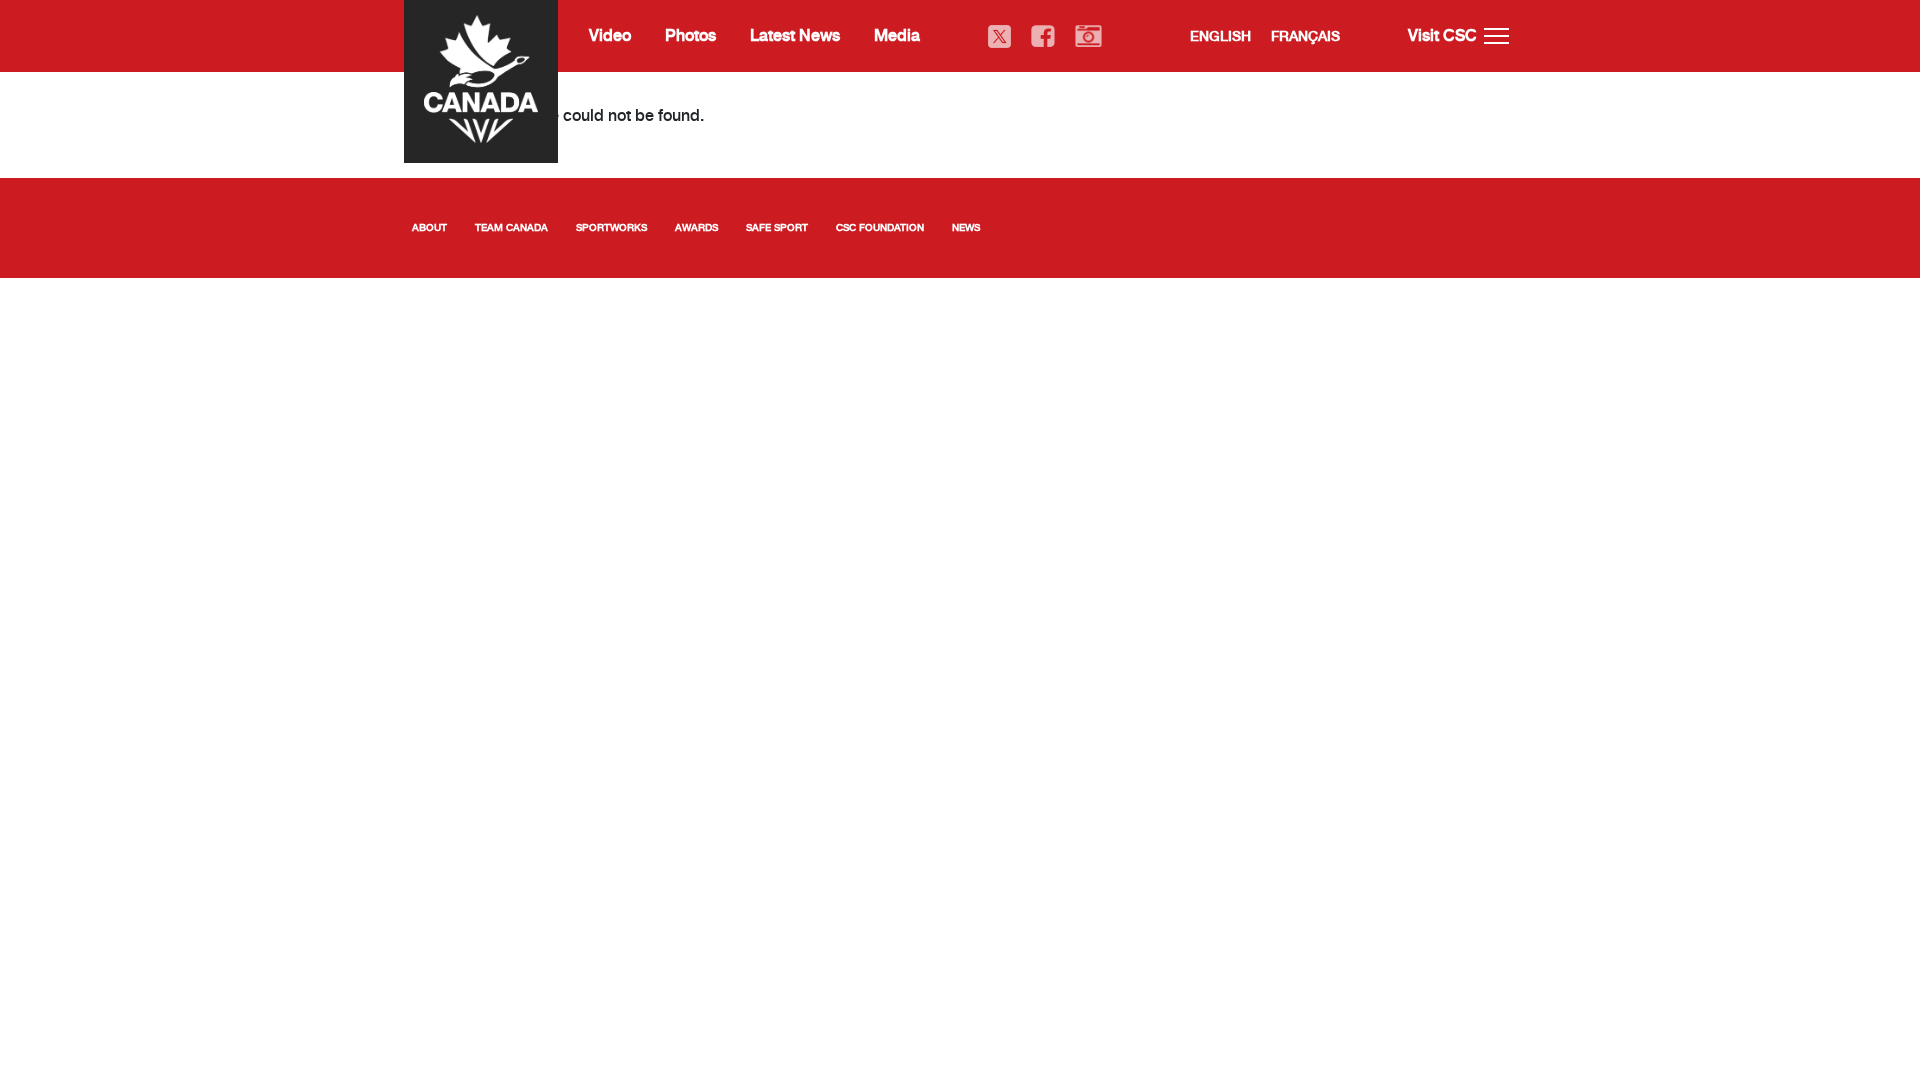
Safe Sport (777, 227)
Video (610, 35)
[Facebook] (1042, 36)
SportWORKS (611, 227)
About (429, 227)
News (966, 227)
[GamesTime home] (481, 79)
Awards (696, 227)
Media (897, 35)
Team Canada (511, 227)
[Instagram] (1088, 36)
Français (1305, 36)
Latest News (795, 35)
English (1220, 36)
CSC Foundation (880, 227)
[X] (999, 36)
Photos (690, 35)
